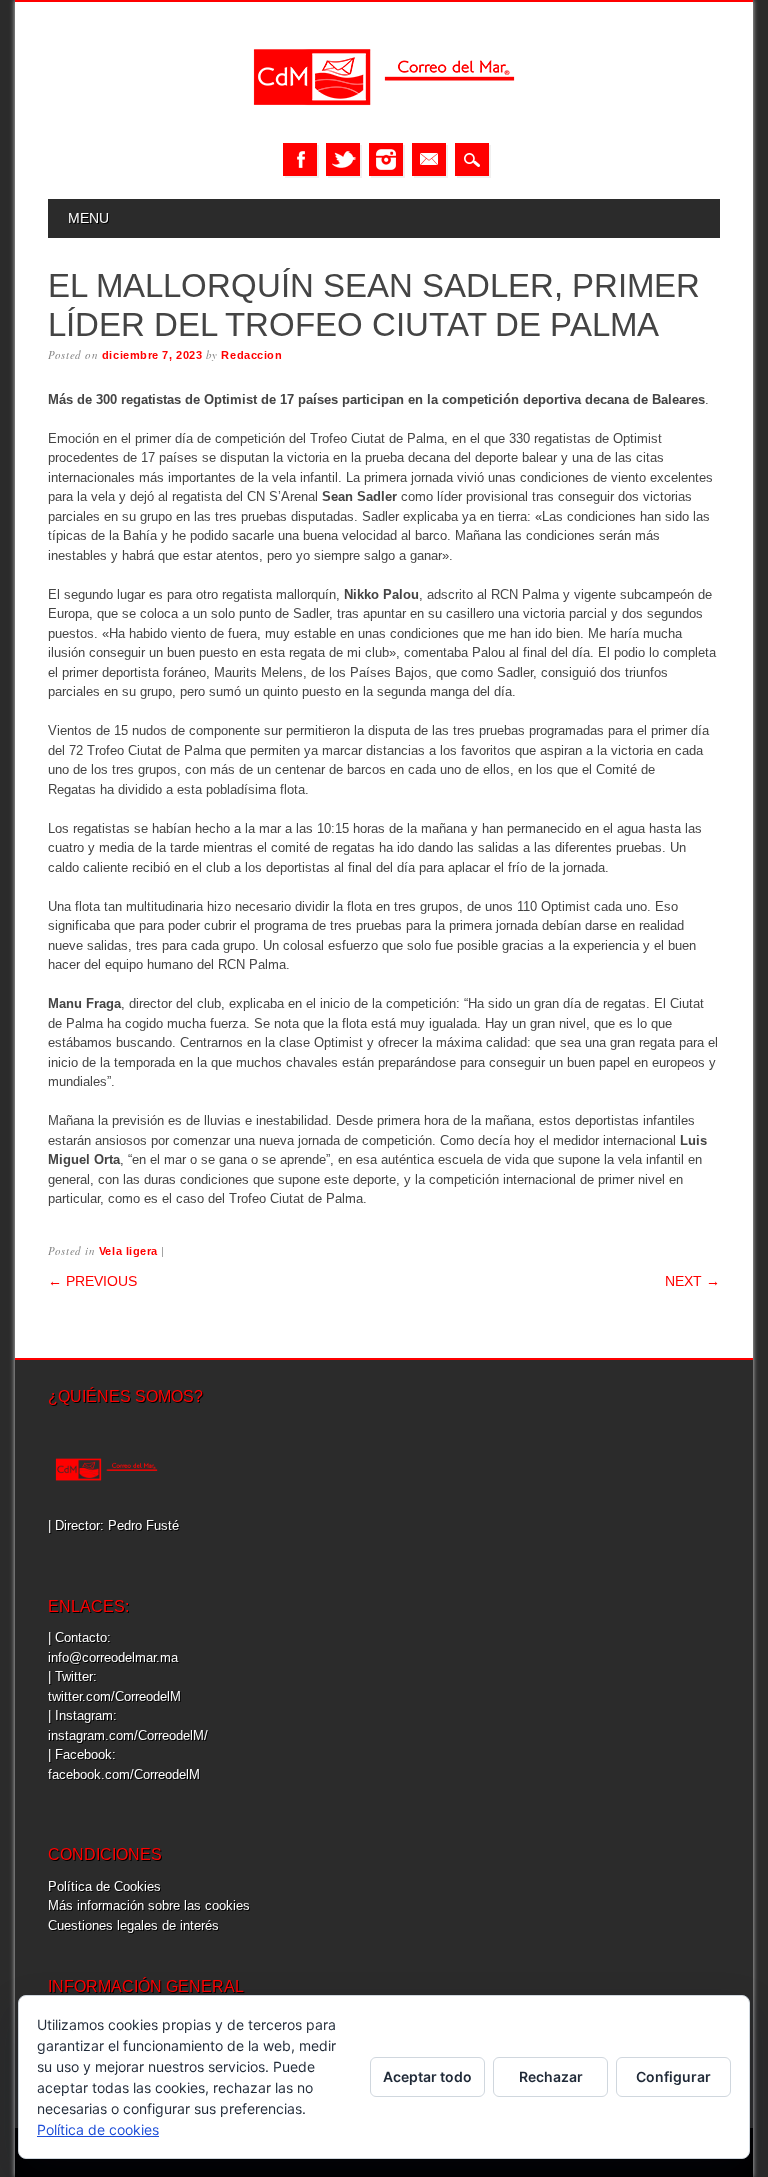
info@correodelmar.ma (113, 1657)
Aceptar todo (427, 2076)
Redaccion (251, 355)
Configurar (673, 2076)
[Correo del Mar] (384, 122)
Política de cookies (98, 2129)
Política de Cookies (104, 1886)
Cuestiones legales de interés (133, 1925)
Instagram (386, 159)
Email (429, 159)
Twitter (343, 159)
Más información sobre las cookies (149, 1905)
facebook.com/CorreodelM (124, 1774)
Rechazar (551, 2076)
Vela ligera (128, 1251)
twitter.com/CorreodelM (114, 1696)
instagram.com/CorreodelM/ (128, 1735)
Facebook (300, 159)
